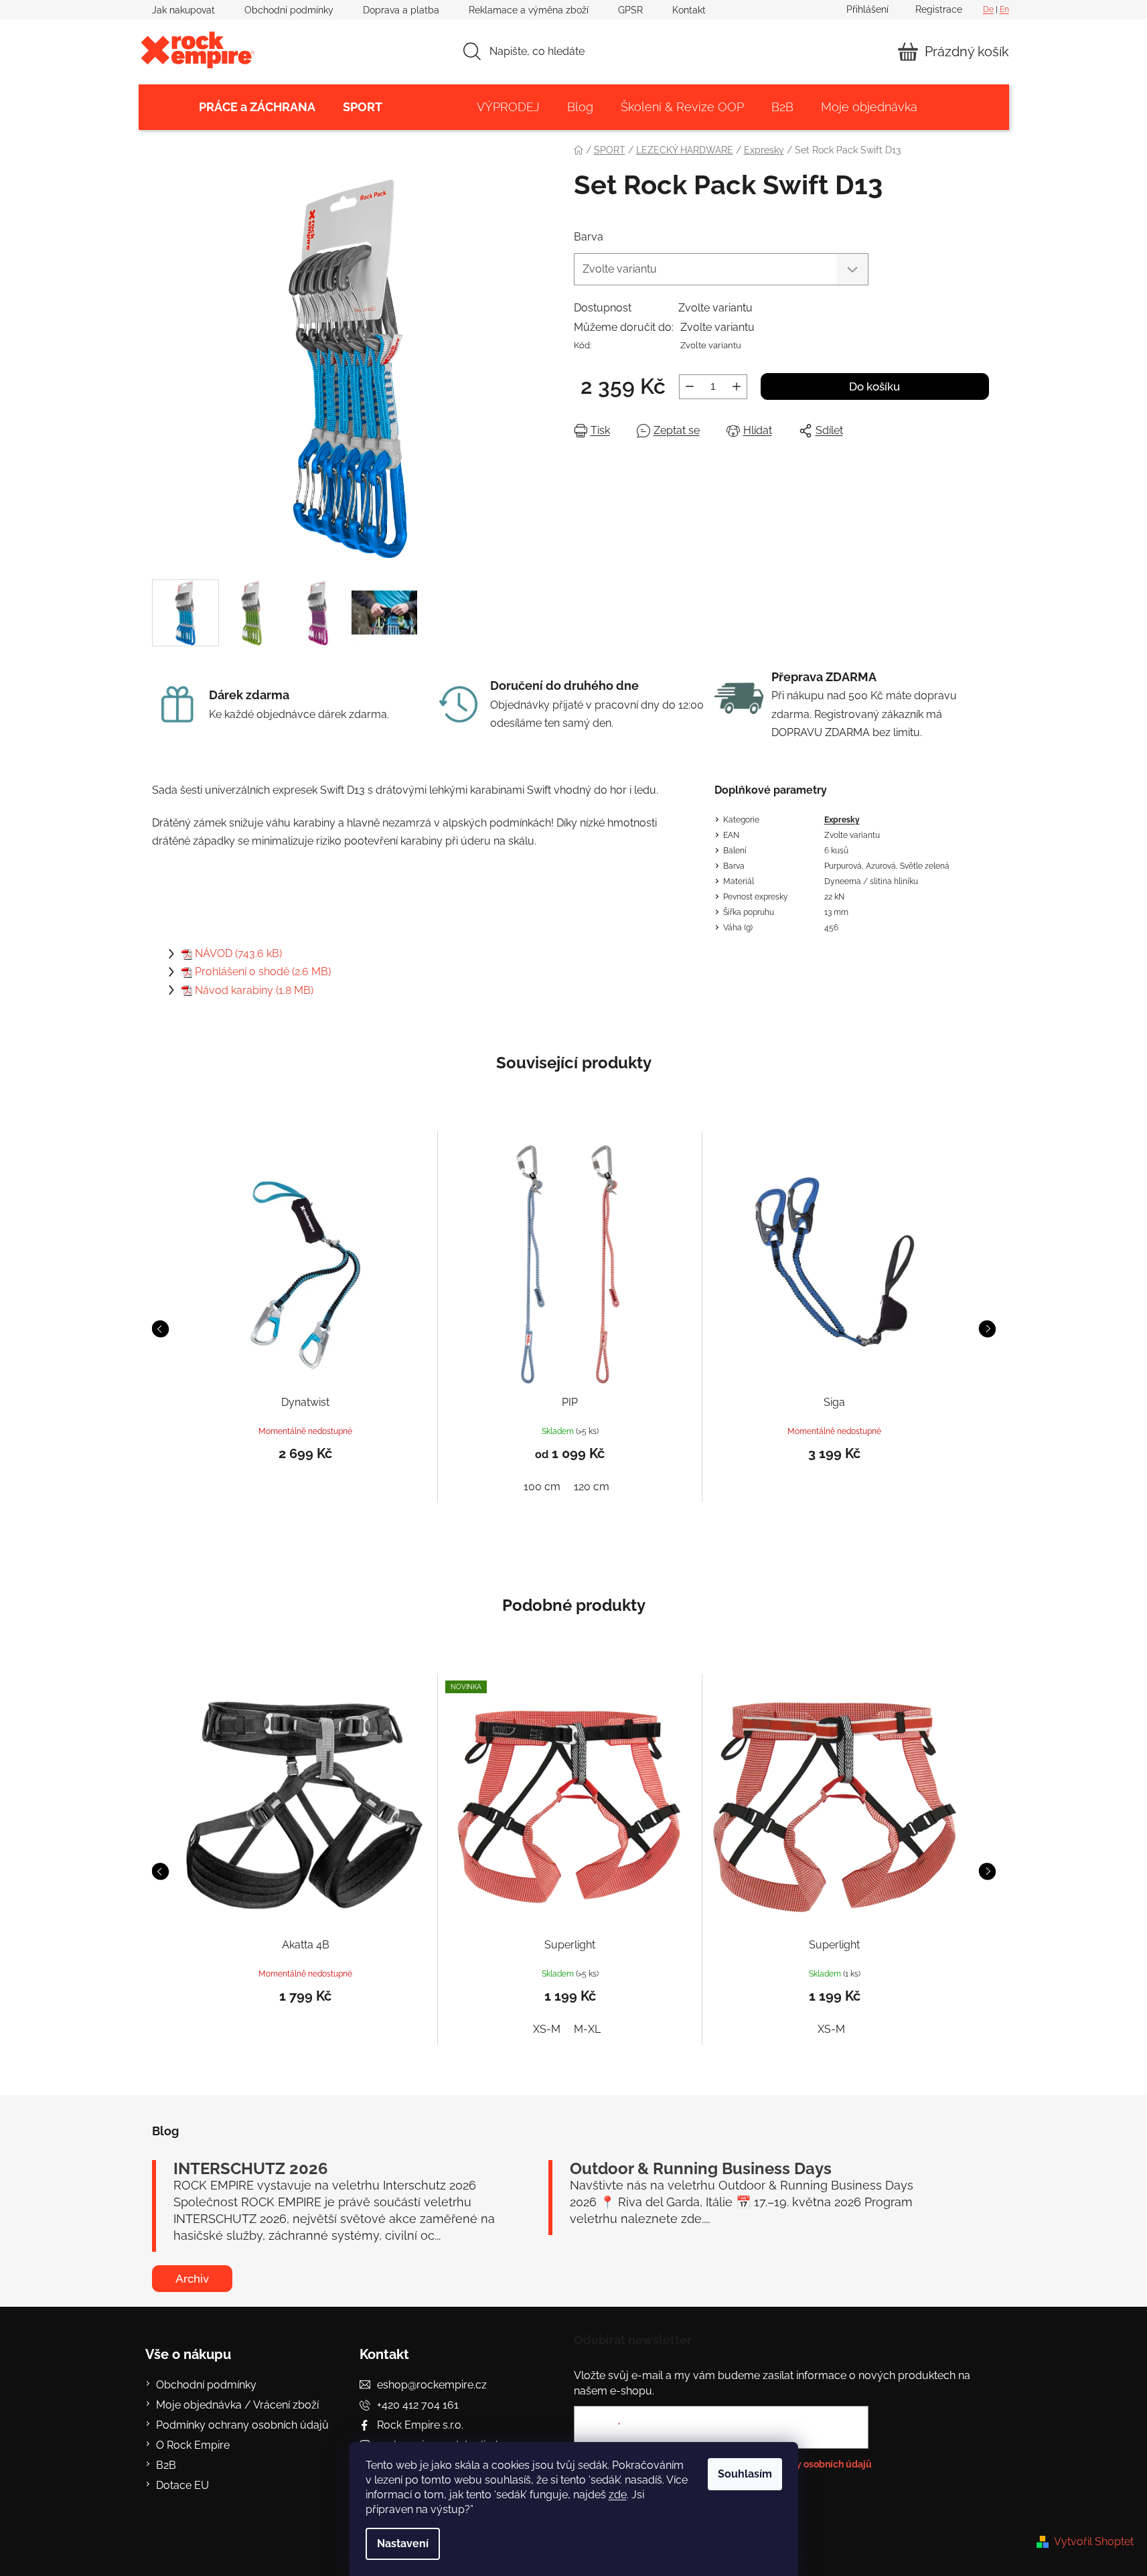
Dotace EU (182, 2485)
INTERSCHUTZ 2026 (251, 2169)
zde (618, 2495)
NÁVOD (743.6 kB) (238, 953)
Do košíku (874, 386)
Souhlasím (745, 2474)
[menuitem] (257, 107)
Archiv (192, 2279)
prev (160, 1329)
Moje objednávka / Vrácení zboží (237, 2405)
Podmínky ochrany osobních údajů (242, 2425)
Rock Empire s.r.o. (420, 2425)
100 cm (542, 1487)
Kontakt (689, 10)
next (987, 1329)
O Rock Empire (193, 2445)
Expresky (842, 820)
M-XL (587, 2029)
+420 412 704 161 (418, 2405)
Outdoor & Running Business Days (701, 2169)
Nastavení (403, 2544)
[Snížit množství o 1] (690, 387)
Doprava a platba (401, 10)
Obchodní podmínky (289, 10)
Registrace (939, 9)
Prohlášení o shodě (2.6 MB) (263, 972)
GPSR (630, 10)
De (988, 9)
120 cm (592, 1487)
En (1004, 9)
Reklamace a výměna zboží (529, 10)
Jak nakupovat (183, 10)
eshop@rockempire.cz (432, 2385)
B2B (166, 2465)
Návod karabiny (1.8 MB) (254, 990)
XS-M (547, 2029)
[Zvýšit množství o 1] (737, 387)
